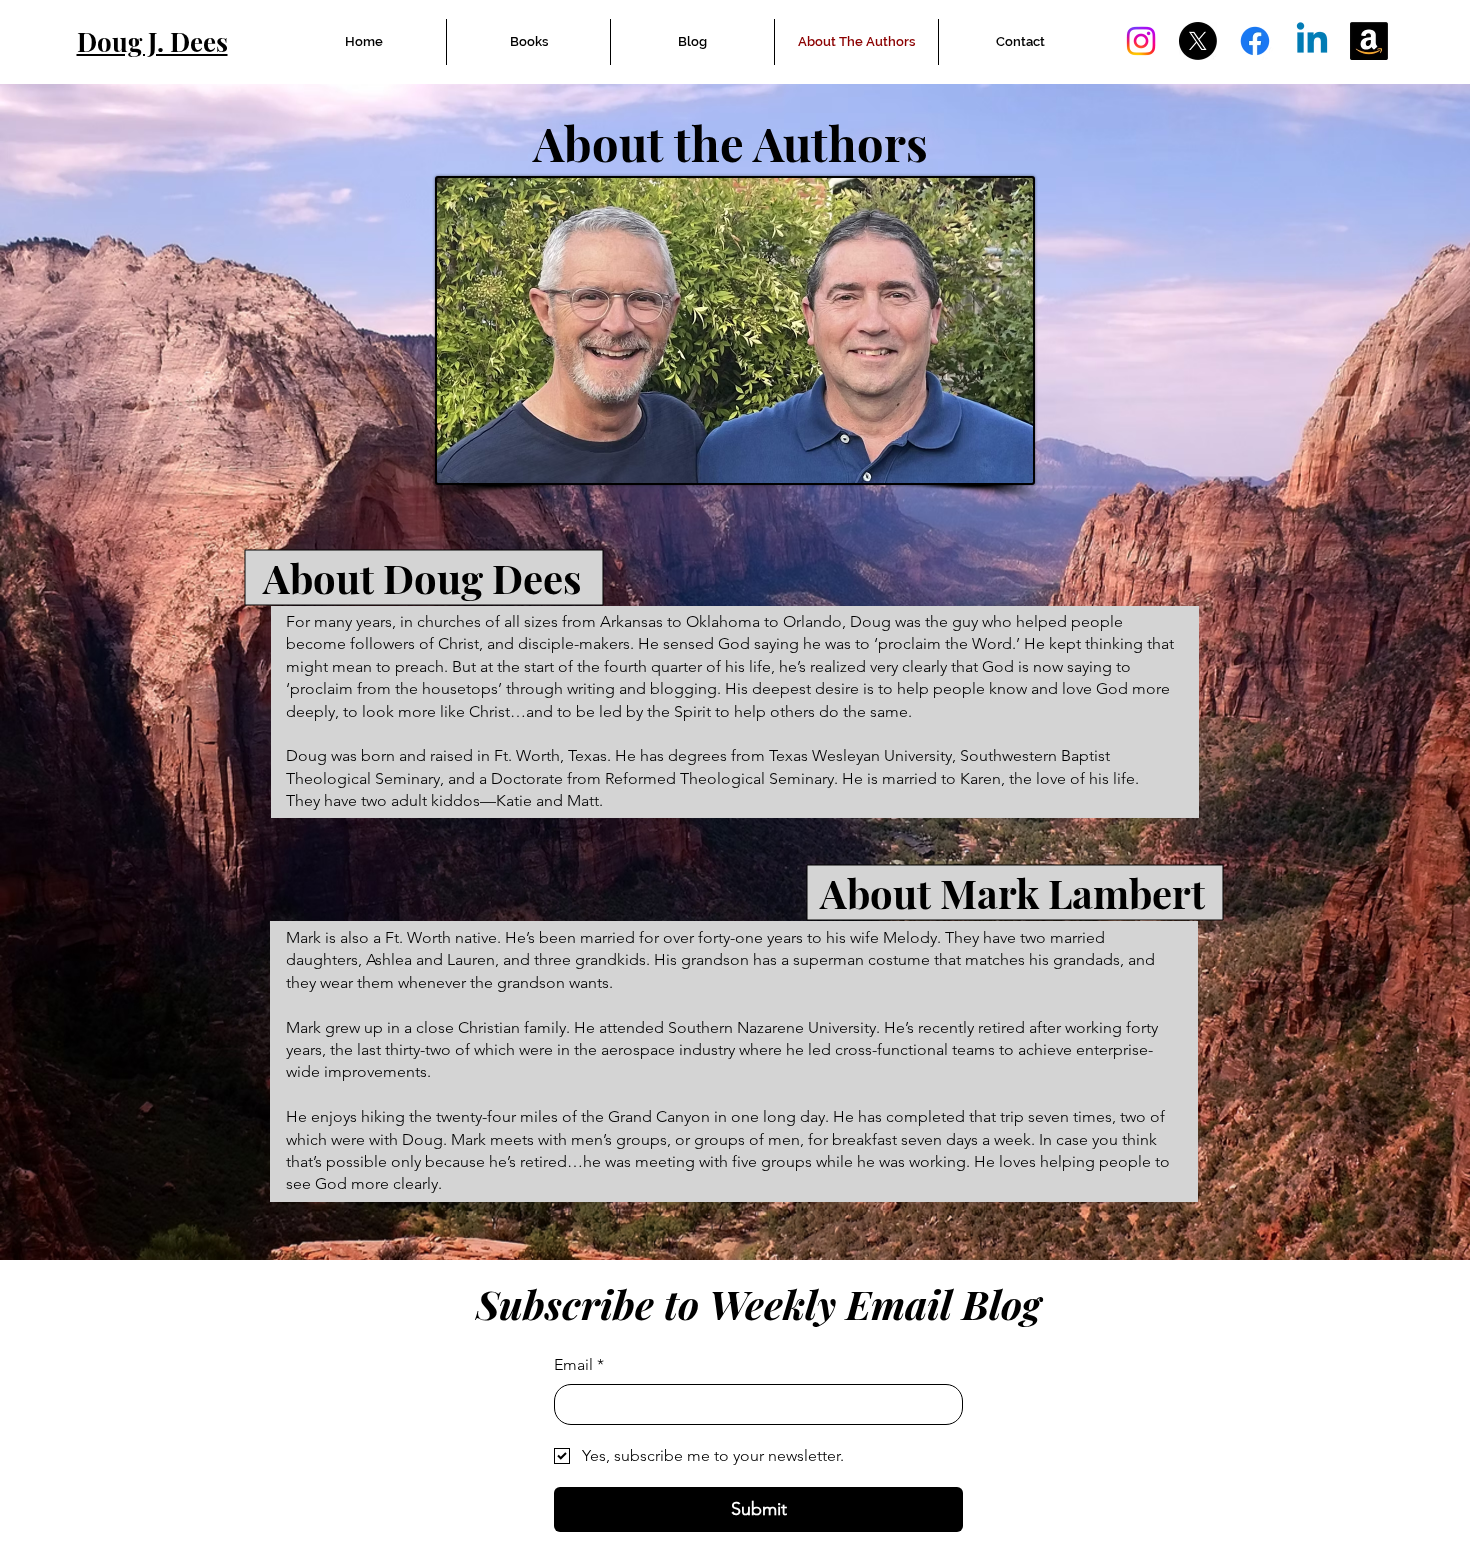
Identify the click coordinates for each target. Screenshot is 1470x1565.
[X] (1198, 41)
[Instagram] (1141, 41)
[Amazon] (1369, 41)
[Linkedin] (1312, 41)
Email (579, 1364)
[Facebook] (1255, 41)
